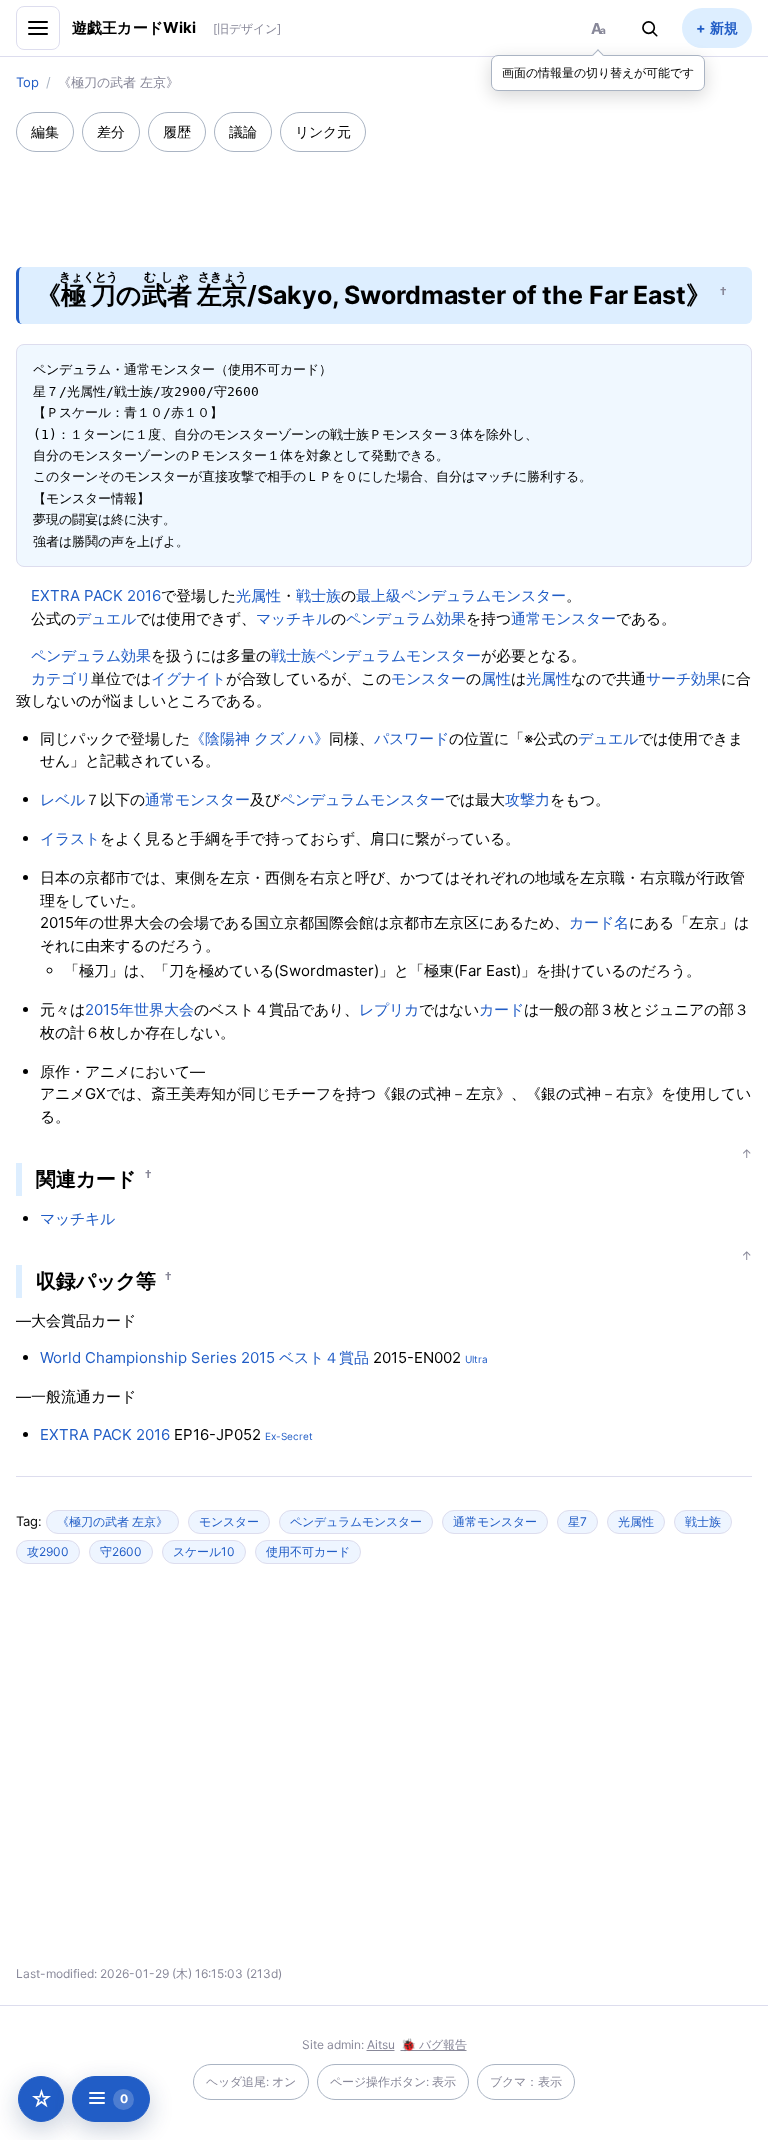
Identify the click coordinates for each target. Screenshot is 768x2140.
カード (501, 1009)
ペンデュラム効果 (406, 618)
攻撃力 (527, 799)
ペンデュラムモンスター (483, 595)
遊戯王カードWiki (134, 27)
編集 (45, 131)
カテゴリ (61, 678)
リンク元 (323, 131)
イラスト (70, 838)
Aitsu (381, 2044)
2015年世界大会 (139, 1009)
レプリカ (389, 1009)
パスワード (411, 738)
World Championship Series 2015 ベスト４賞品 (204, 1357)
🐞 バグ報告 (434, 2044)
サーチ (668, 678)
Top (27, 82)
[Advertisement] (384, 196)
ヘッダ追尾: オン (251, 2081)
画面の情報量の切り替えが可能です (598, 72)
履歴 (177, 131)
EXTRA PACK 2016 (96, 595)
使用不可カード (308, 1551)
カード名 (599, 922)
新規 (724, 27)
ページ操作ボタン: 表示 (393, 2081)
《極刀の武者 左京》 (112, 1521)
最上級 (378, 595)
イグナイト (188, 678)
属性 (496, 678)
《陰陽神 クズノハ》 (259, 738)
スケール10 (204, 1551)
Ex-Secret (289, 1436)
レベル (62, 799)
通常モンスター (563, 618)
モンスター (428, 678)
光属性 (258, 595)
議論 (243, 131)
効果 (706, 678)
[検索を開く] (650, 28)
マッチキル (293, 618)
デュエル (106, 618)
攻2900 (48, 1551)
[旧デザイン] (247, 28)
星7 (577, 1521)
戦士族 (318, 595)
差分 (111, 131)
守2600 (121, 1551)
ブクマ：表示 (526, 2081)
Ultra (476, 1359)
